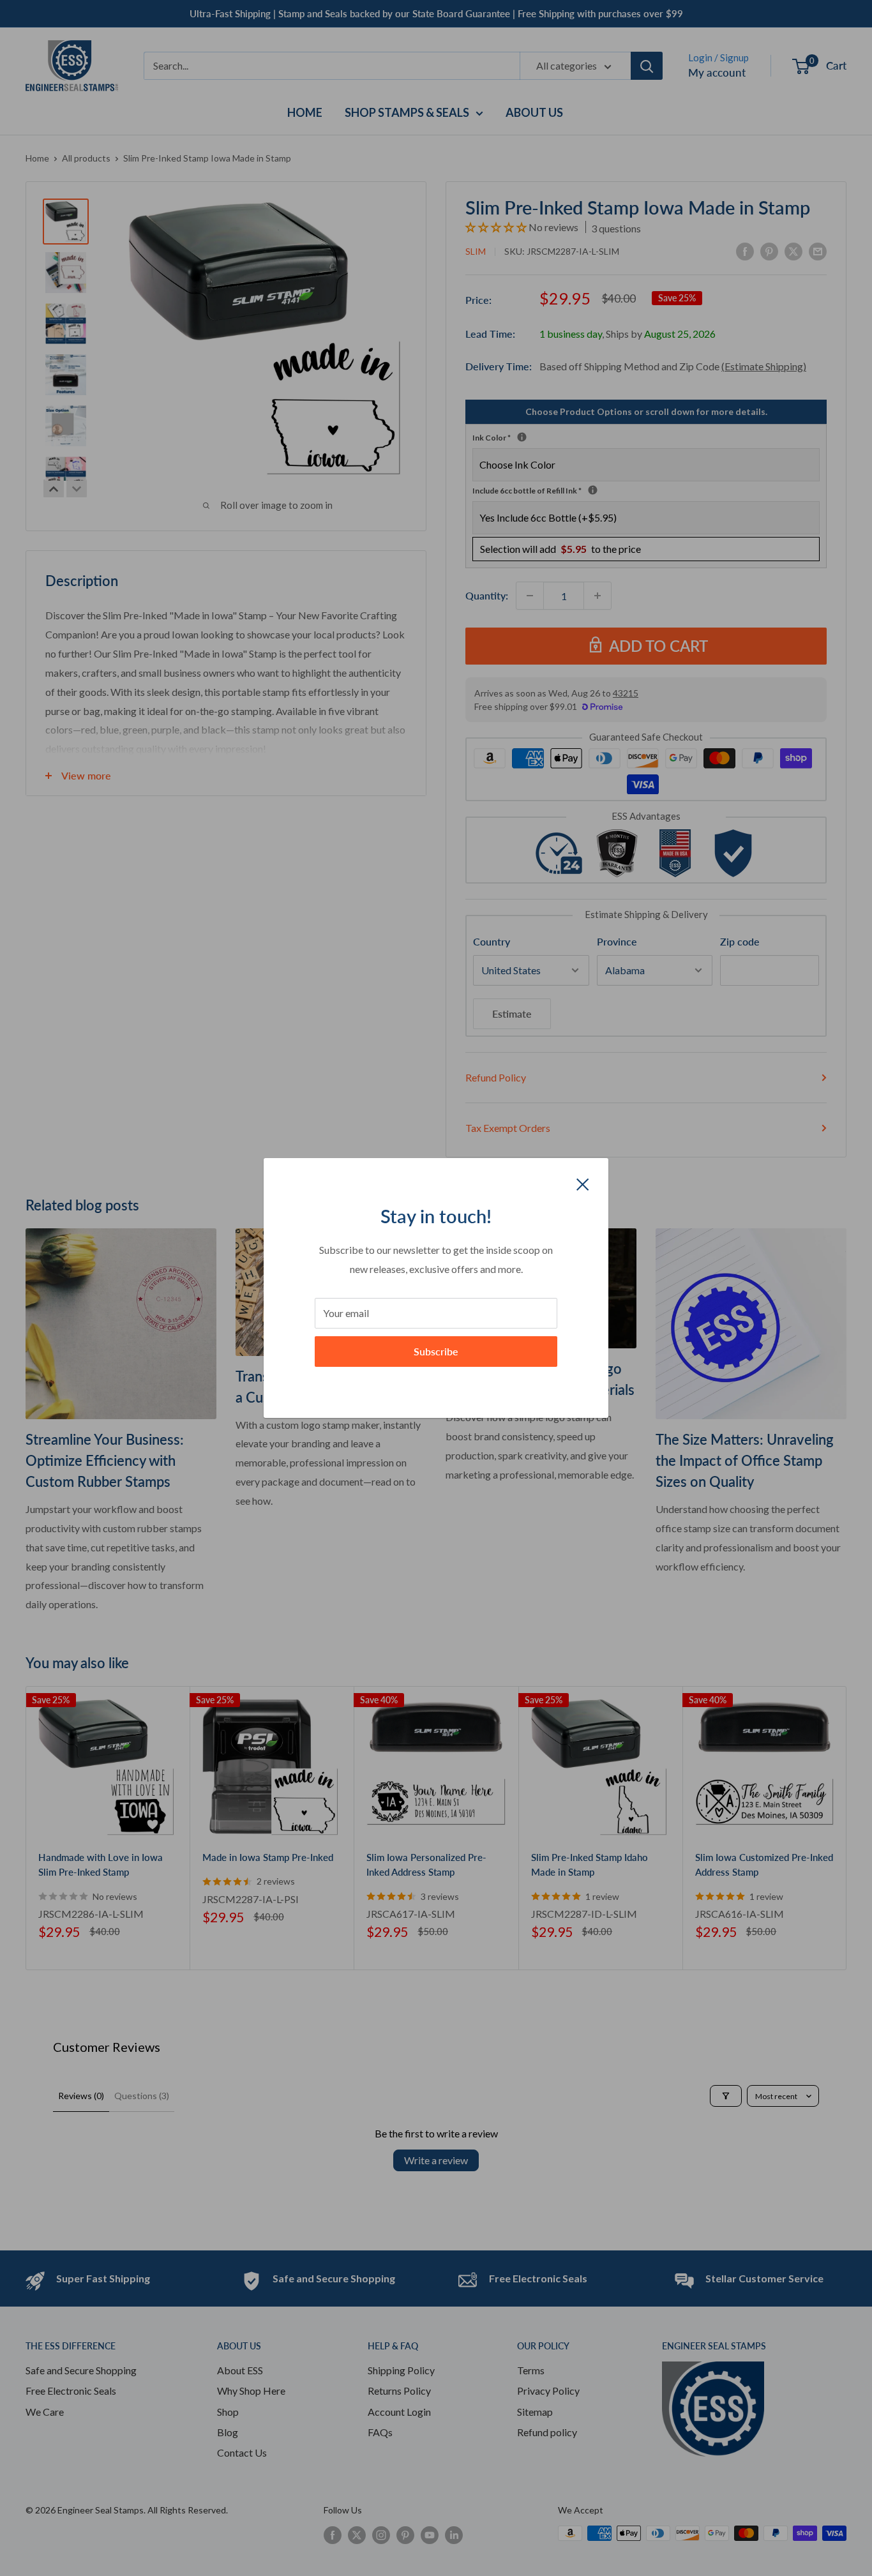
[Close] (583, 1183)
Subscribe (436, 1351)
